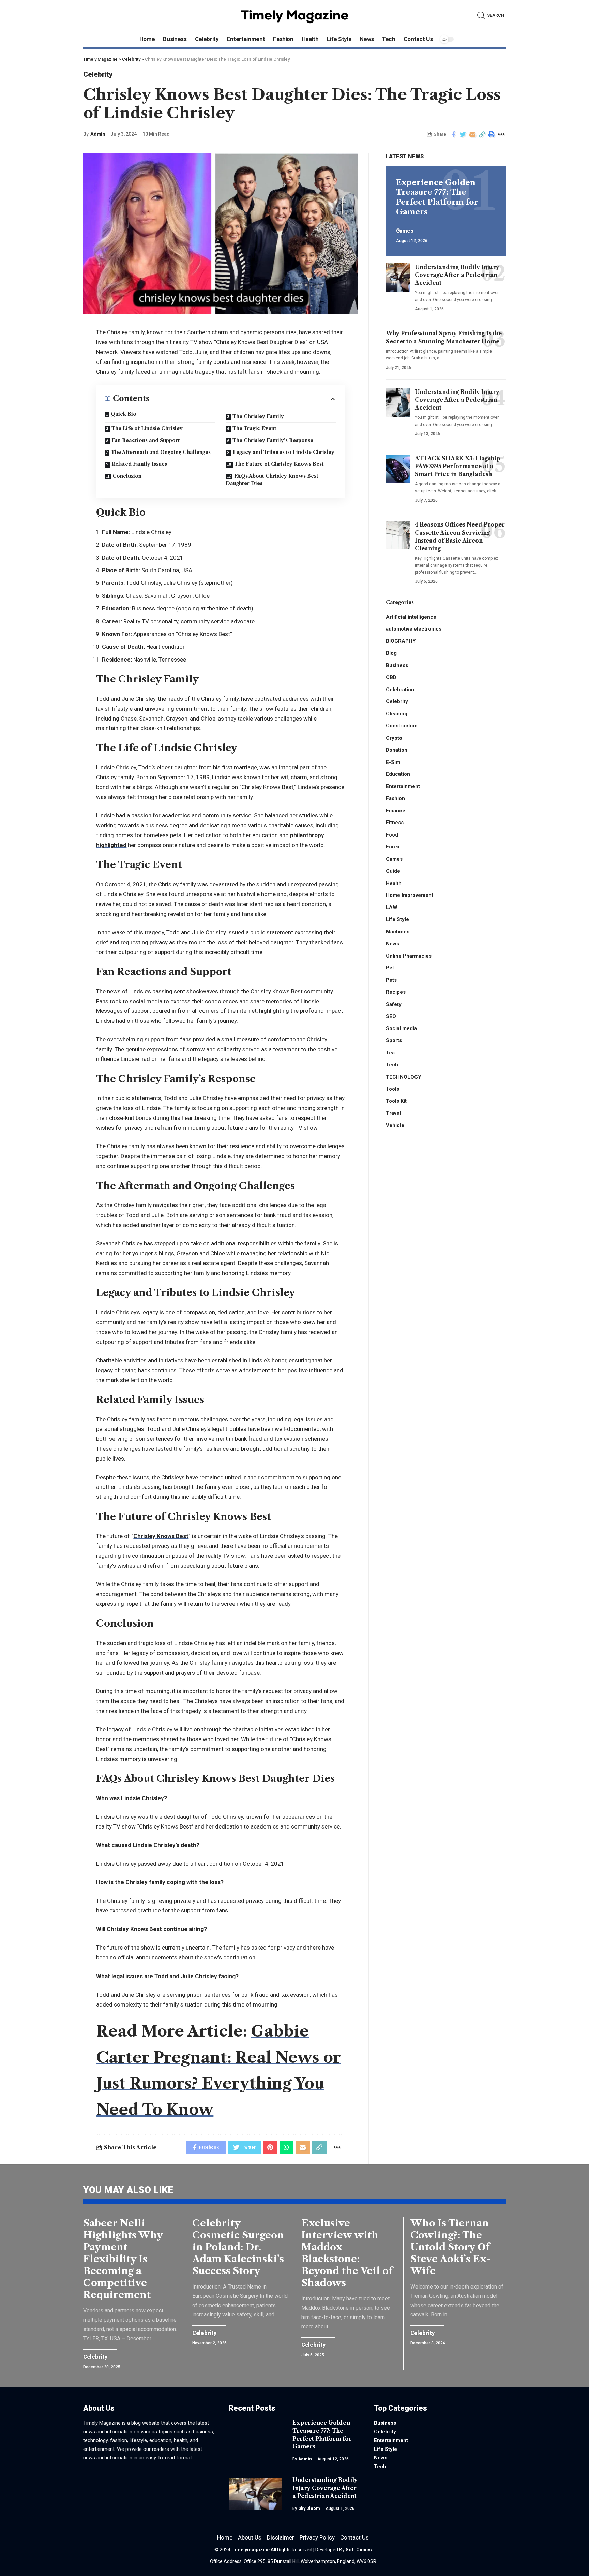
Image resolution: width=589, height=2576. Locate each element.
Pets (391, 980)
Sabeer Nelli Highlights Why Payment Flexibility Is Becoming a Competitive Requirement (123, 2259)
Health (394, 883)
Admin (98, 134)
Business (397, 665)
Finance (396, 810)
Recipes (396, 992)
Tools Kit (396, 1101)
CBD (391, 677)
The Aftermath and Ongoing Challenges (161, 452)
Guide (393, 871)
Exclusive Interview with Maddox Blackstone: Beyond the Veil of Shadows (347, 2253)
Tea (390, 1052)
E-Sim (393, 762)
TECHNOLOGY (404, 1077)
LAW (392, 907)
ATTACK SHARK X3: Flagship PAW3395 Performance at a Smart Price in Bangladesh (458, 466)
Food (392, 834)
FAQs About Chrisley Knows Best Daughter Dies (272, 480)
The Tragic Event (254, 428)
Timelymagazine (251, 2550)
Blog (391, 653)
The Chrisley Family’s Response (273, 440)
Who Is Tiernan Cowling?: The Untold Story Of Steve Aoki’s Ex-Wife (450, 2247)
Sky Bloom (309, 2508)
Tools (392, 1089)
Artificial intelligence (411, 617)
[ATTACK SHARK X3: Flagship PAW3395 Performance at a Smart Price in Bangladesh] (398, 469)
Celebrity (98, 74)
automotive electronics (414, 629)
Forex (393, 847)
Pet (390, 968)
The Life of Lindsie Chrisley (147, 428)
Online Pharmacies (409, 956)
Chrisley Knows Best (161, 1536)
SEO (391, 1016)
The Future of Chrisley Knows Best (279, 464)
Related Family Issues (139, 464)
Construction (402, 726)
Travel (393, 1113)
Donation (397, 750)
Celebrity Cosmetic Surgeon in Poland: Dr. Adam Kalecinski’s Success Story (238, 2247)
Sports (394, 1040)
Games (405, 231)
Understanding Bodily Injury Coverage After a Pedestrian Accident (457, 275)
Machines (398, 931)
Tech (392, 1065)
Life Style (397, 919)
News (392, 944)
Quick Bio (124, 414)
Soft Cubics (359, 2550)
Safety (394, 1004)
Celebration (400, 689)
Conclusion (127, 476)
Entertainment (403, 786)
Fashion (395, 798)
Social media (401, 1028)
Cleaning (397, 713)
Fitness (395, 823)
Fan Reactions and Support (146, 440)
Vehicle (395, 1125)
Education (398, 774)
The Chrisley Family (258, 416)
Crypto (394, 738)
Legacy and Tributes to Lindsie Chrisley (284, 452)
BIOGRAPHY (401, 641)
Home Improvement (410, 895)
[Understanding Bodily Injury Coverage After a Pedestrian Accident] (398, 277)
